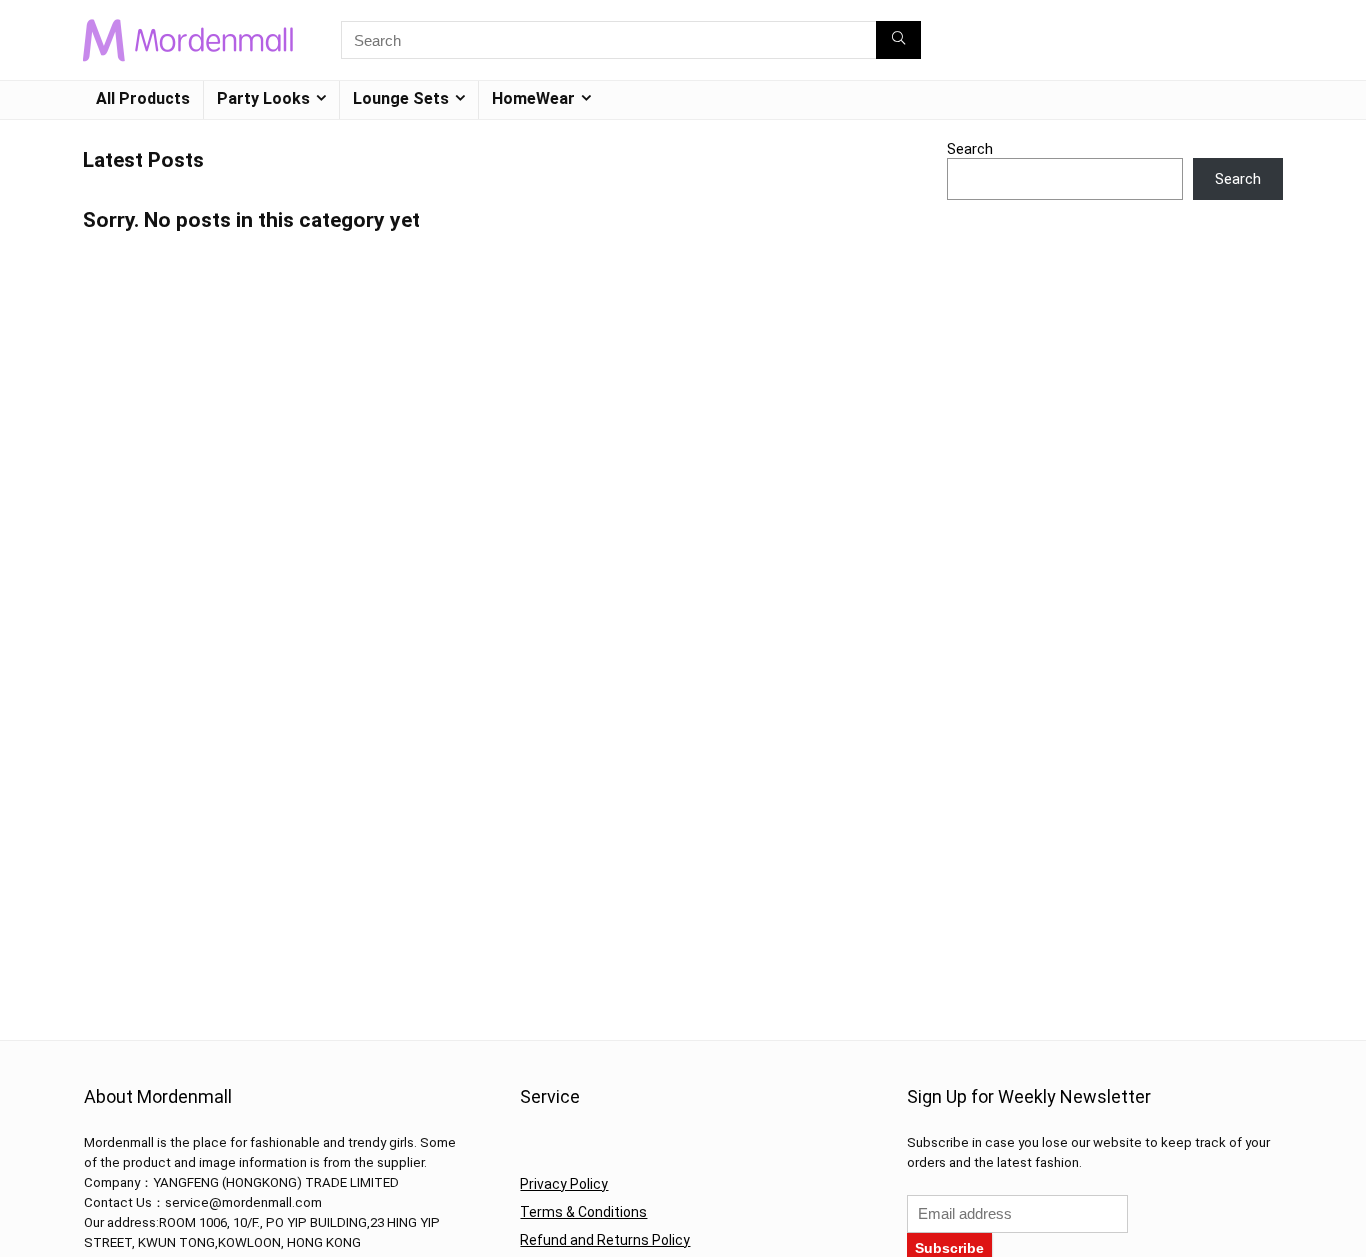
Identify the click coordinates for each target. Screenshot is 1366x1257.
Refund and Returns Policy (605, 1240)
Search (970, 149)
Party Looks (263, 98)
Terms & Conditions (583, 1212)
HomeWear (533, 98)
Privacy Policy (564, 1184)
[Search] (898, 40)
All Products (143, 98)
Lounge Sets (401, 98)
